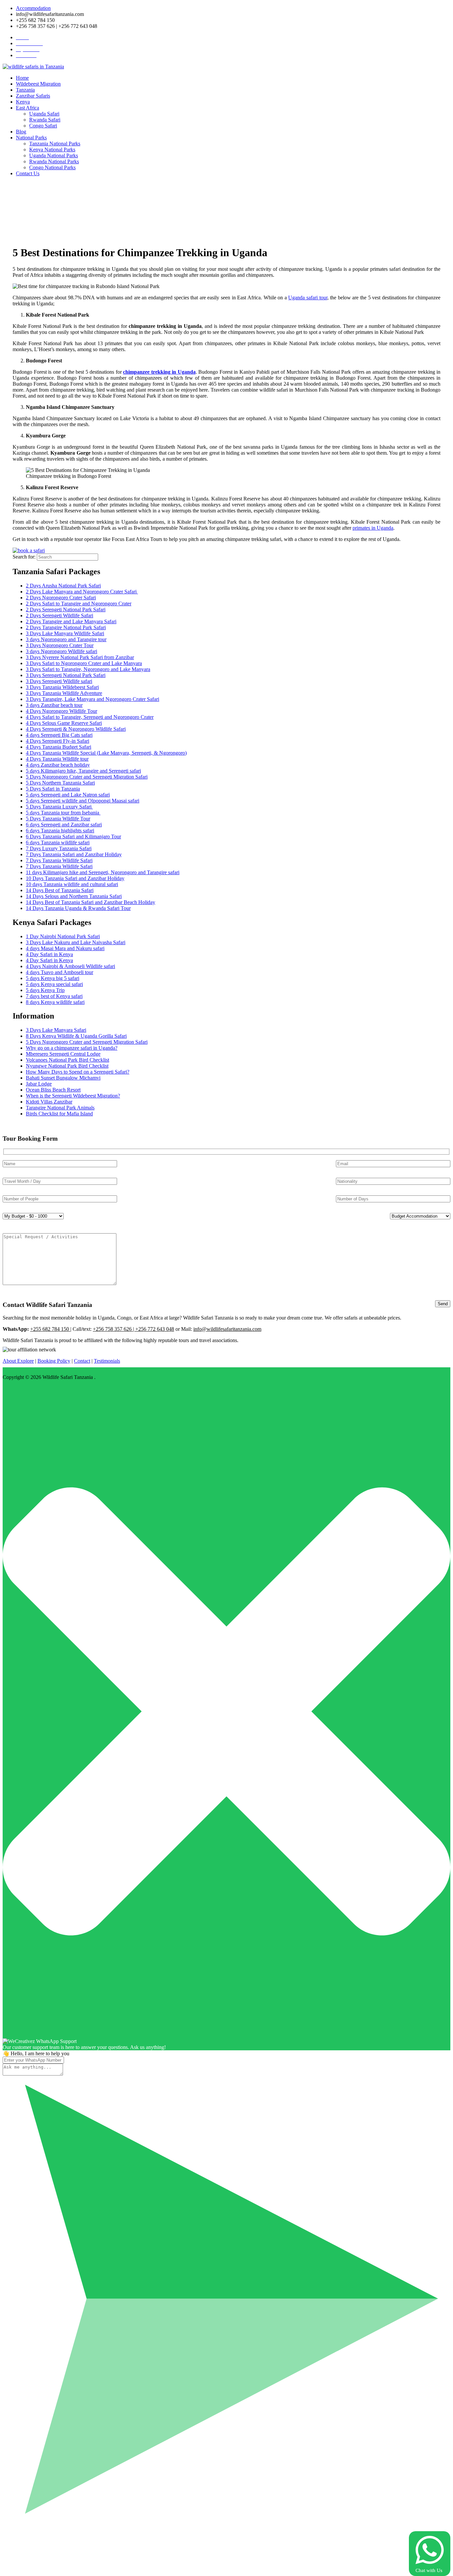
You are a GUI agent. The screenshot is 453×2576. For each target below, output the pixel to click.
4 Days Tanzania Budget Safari (59, 747)
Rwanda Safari (45, 120)
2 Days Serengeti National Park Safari (66, 609)
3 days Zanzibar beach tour (54, 705)
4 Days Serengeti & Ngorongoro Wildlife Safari (76, 729)
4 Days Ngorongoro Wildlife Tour (62, 711)
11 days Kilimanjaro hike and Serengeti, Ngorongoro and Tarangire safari (103, 872)
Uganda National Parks (54, 155)
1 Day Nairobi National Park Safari (63, 936)
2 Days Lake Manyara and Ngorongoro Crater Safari (82, 592)
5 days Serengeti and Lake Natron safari (68, 795)
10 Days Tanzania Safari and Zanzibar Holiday (75, 878)
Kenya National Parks (52, 150)
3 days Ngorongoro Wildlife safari (62, 651)
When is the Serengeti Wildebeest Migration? (73, 1096)
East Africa (28, 108)
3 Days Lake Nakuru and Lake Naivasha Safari (76, 942)
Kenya (23, 102)
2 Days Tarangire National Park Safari (66, 627)
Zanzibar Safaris (33, 96)
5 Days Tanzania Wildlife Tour (58, 819)
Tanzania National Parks (55, 144)
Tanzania (25, 90)
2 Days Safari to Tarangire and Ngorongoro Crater (79, 604)
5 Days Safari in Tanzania (53, 789)
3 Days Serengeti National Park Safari (66, 675)
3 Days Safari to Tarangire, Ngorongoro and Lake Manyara (88, 669)
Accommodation (33, 8)
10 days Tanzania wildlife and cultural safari (72, 884)
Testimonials (107, 1361)
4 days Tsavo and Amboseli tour (60, 972)
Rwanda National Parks (54, 161)
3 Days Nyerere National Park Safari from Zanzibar (80, 657)
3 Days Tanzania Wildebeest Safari (62, 687)
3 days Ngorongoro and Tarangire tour (66, 639)
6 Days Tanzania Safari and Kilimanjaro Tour (73, 836)
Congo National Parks (52, 167)
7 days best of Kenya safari (54, 996)
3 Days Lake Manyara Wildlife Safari (65, 633)
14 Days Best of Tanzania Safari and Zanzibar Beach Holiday (91, 902)
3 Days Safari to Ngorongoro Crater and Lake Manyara (84, 663)
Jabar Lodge (39, 1084)
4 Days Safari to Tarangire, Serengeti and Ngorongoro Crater (90, 717)
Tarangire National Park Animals (60, 1108)
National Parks (31, 138)
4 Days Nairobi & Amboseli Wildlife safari (70, 966)
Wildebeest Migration (38, 84)
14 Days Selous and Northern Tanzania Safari (74, 896)
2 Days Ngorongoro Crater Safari (61, 598)
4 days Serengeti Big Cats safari (59, 735)
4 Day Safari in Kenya (49, 954)
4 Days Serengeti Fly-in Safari (58, 741)
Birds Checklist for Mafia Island (59, 1114)
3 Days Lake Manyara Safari (56, 1030)
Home (22, 78)
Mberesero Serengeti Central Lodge (63, 1054)
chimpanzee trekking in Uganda (159, 372)
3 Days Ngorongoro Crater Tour (60, 645)
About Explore (18, 1361)
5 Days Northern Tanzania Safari (60, 783)
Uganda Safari (44, 114)
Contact (82, 1361)
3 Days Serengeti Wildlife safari (59, 681)
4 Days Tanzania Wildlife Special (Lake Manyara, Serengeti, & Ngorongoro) (106, 753)
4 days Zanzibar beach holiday (58, 765)
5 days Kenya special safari (54, 984)
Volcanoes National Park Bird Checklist (67, 1060)
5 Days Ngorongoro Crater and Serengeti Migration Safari (87, 777)
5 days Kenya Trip (45, 990)
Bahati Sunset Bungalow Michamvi (63, 1078)
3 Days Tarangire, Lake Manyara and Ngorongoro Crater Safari (93, 699)
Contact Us (28, 173)
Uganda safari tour (308, 298)
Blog (21, 132)
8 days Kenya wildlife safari (55, 1002)
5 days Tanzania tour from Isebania (63, 813)
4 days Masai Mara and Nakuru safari (65, 948)
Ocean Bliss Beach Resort (53, 1090)
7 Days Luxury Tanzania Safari (59, 848)
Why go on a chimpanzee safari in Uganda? (72, 1048)
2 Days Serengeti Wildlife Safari (60, 615)
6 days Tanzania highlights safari (60, 831)
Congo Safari (43, 126)
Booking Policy (54, 1361)
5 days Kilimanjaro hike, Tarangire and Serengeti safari (83, 771)
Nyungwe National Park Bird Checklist (67, 1066)
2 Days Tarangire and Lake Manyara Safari (71, 621)
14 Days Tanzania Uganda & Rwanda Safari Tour (78, 908)
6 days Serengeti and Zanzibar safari (64, 825)
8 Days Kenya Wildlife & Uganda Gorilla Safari (76, 1036)
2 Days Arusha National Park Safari (63, 586)
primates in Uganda (373, 528)
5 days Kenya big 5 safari (53, 978)
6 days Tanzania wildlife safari (58, 842)
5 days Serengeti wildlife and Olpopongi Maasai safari (83, 801)
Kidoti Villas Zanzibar (49, 1102)
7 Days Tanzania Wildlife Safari (59, 860)
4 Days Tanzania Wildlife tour (57, 759)
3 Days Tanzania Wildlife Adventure (64, 693)
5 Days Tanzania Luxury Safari (59, 807)
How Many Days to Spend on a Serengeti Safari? (78, 1072)
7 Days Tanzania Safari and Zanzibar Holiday (74, 854)
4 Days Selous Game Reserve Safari (64, 723)
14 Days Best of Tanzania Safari (60, 890)
